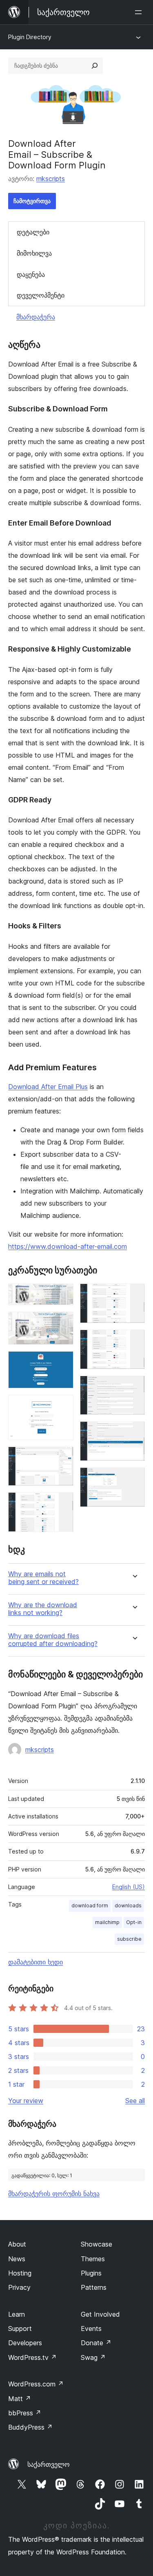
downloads (128, 1905)
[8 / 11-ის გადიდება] (134, 1341)
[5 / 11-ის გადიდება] (62, 1458)
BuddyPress (30, 2427)
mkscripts (51, 179)
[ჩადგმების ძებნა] (95, 66)
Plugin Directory (30, 37)
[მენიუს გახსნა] (140, 12)
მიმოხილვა (34, 253)
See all (135, 2101)
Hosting (20, 2273)
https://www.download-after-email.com (68, 1246)
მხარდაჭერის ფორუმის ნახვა (54, 2194)
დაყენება (31, 274)
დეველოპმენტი (41, 295)
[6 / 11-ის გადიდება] (62, 1503)
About (17, 2244)
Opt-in (134, 1922)
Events (91, 2329)
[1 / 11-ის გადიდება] (62, 1295)
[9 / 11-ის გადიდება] (134, 1387)
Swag (93, 2357)
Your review (26, 2101)
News (17, 2259)
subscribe (129, 1939)
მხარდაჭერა (36, 317)
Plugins (91, 2273)
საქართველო (49, 2464)
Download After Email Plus (48, 1087)
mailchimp (107, 1922)
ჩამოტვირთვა (32, 201)
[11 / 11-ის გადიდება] (134, 1478)
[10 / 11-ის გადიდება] (134, 1432)
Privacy (19, 2287)
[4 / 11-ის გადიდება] (62, 1406)
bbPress (25, 2413)
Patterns (94, 2287)
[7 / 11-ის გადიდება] (134, 1295)
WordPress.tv (32, 2357)
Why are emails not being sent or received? (43, 1578)
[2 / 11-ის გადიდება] (62, 1323)
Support (20, 2329)
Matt (20, 2399)
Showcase (96, 2244)
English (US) (129, 1887)
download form (90, 1905)
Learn (17, 2314)
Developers (25, 2343)
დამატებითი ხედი (35, 1962)
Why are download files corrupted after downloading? (53, 1640)
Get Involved (100, 2314)
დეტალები (33, 232)
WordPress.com (36, 2384)
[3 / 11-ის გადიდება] (62, 1362)
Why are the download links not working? (43, 1609)
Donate (96, 2343)
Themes (93, 2259)
